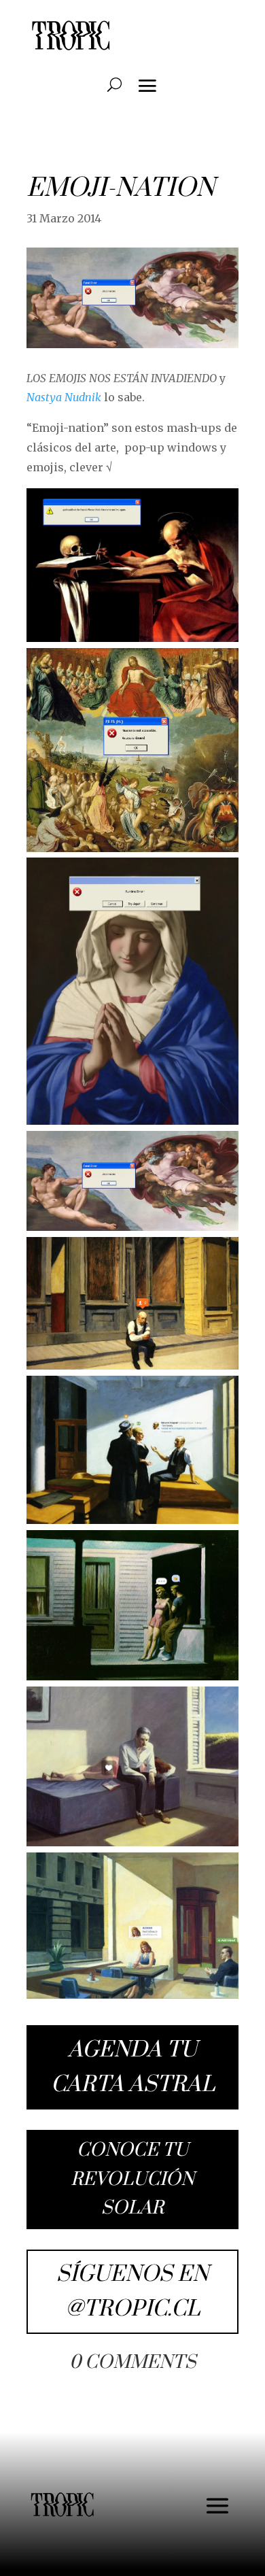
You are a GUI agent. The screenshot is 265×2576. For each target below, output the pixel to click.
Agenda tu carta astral (133, 2067)
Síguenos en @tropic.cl (132, 2292)
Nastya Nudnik (65, 397)
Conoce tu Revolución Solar (132, 2179)
